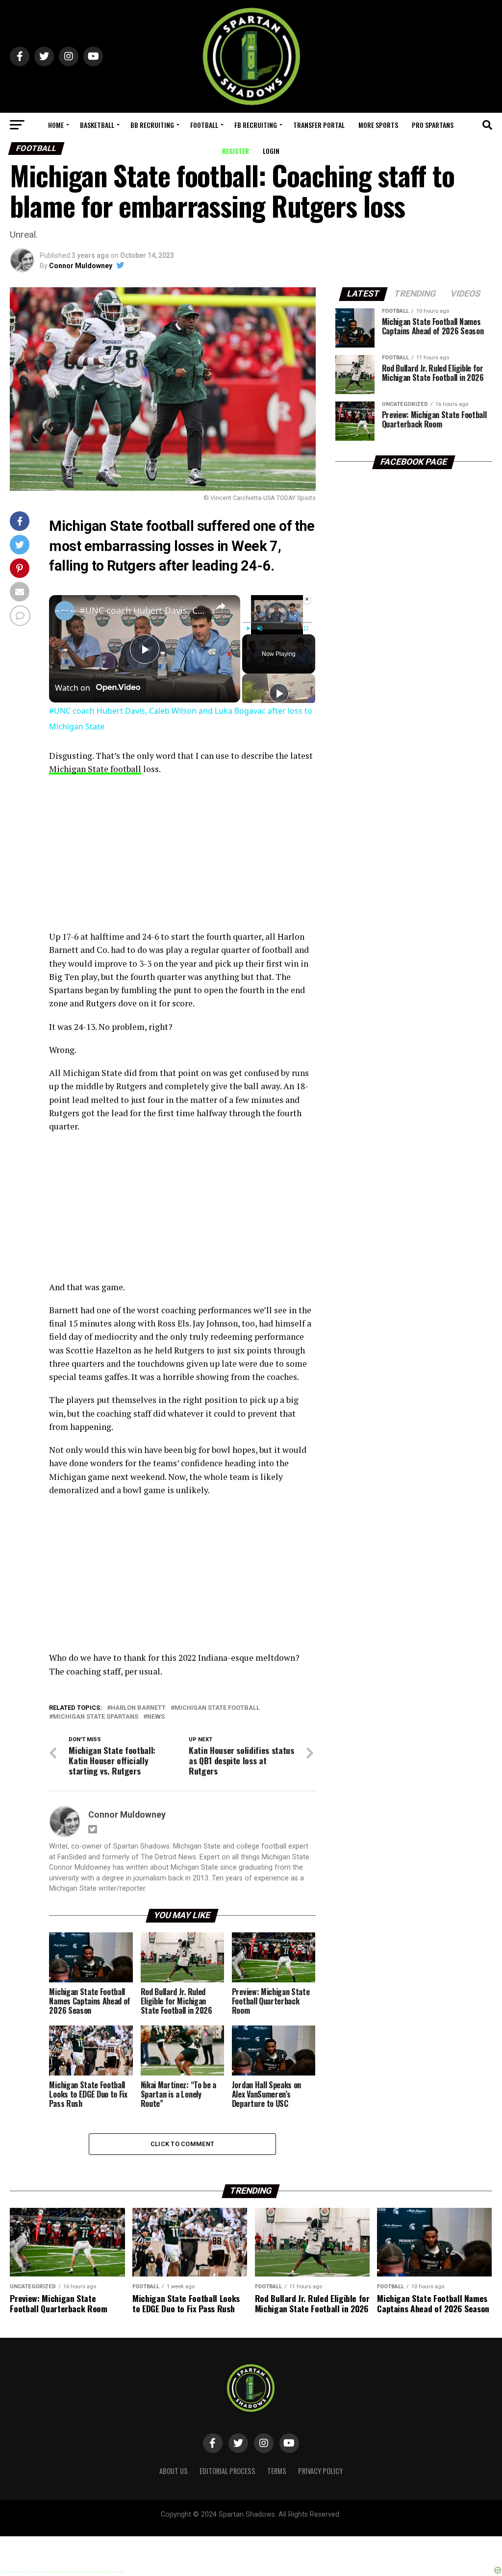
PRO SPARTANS (433, 125)
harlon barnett (138, 1708)
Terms (277, 2471)
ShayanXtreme (275, 2523)
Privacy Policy (320, 2471)
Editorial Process (227, 2471)
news (156, 1717)
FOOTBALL (204, 125)
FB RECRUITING (256, 125)
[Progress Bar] (277, 623)
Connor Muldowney (81, 266)
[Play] (248, 628)
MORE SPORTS (378, 125)
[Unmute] (260, 628)
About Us (174, 2471)
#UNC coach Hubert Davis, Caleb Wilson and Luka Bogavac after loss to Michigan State (143, 610)
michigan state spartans (96, 1717)
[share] (221, 606)
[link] (65, 611)
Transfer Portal (319, 125)
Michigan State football (95, 769)
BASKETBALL (97, 125)
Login (271, 151)
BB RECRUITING (152, 125)
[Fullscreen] (306, 628)
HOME (56, 125)
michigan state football (217, 1708)
